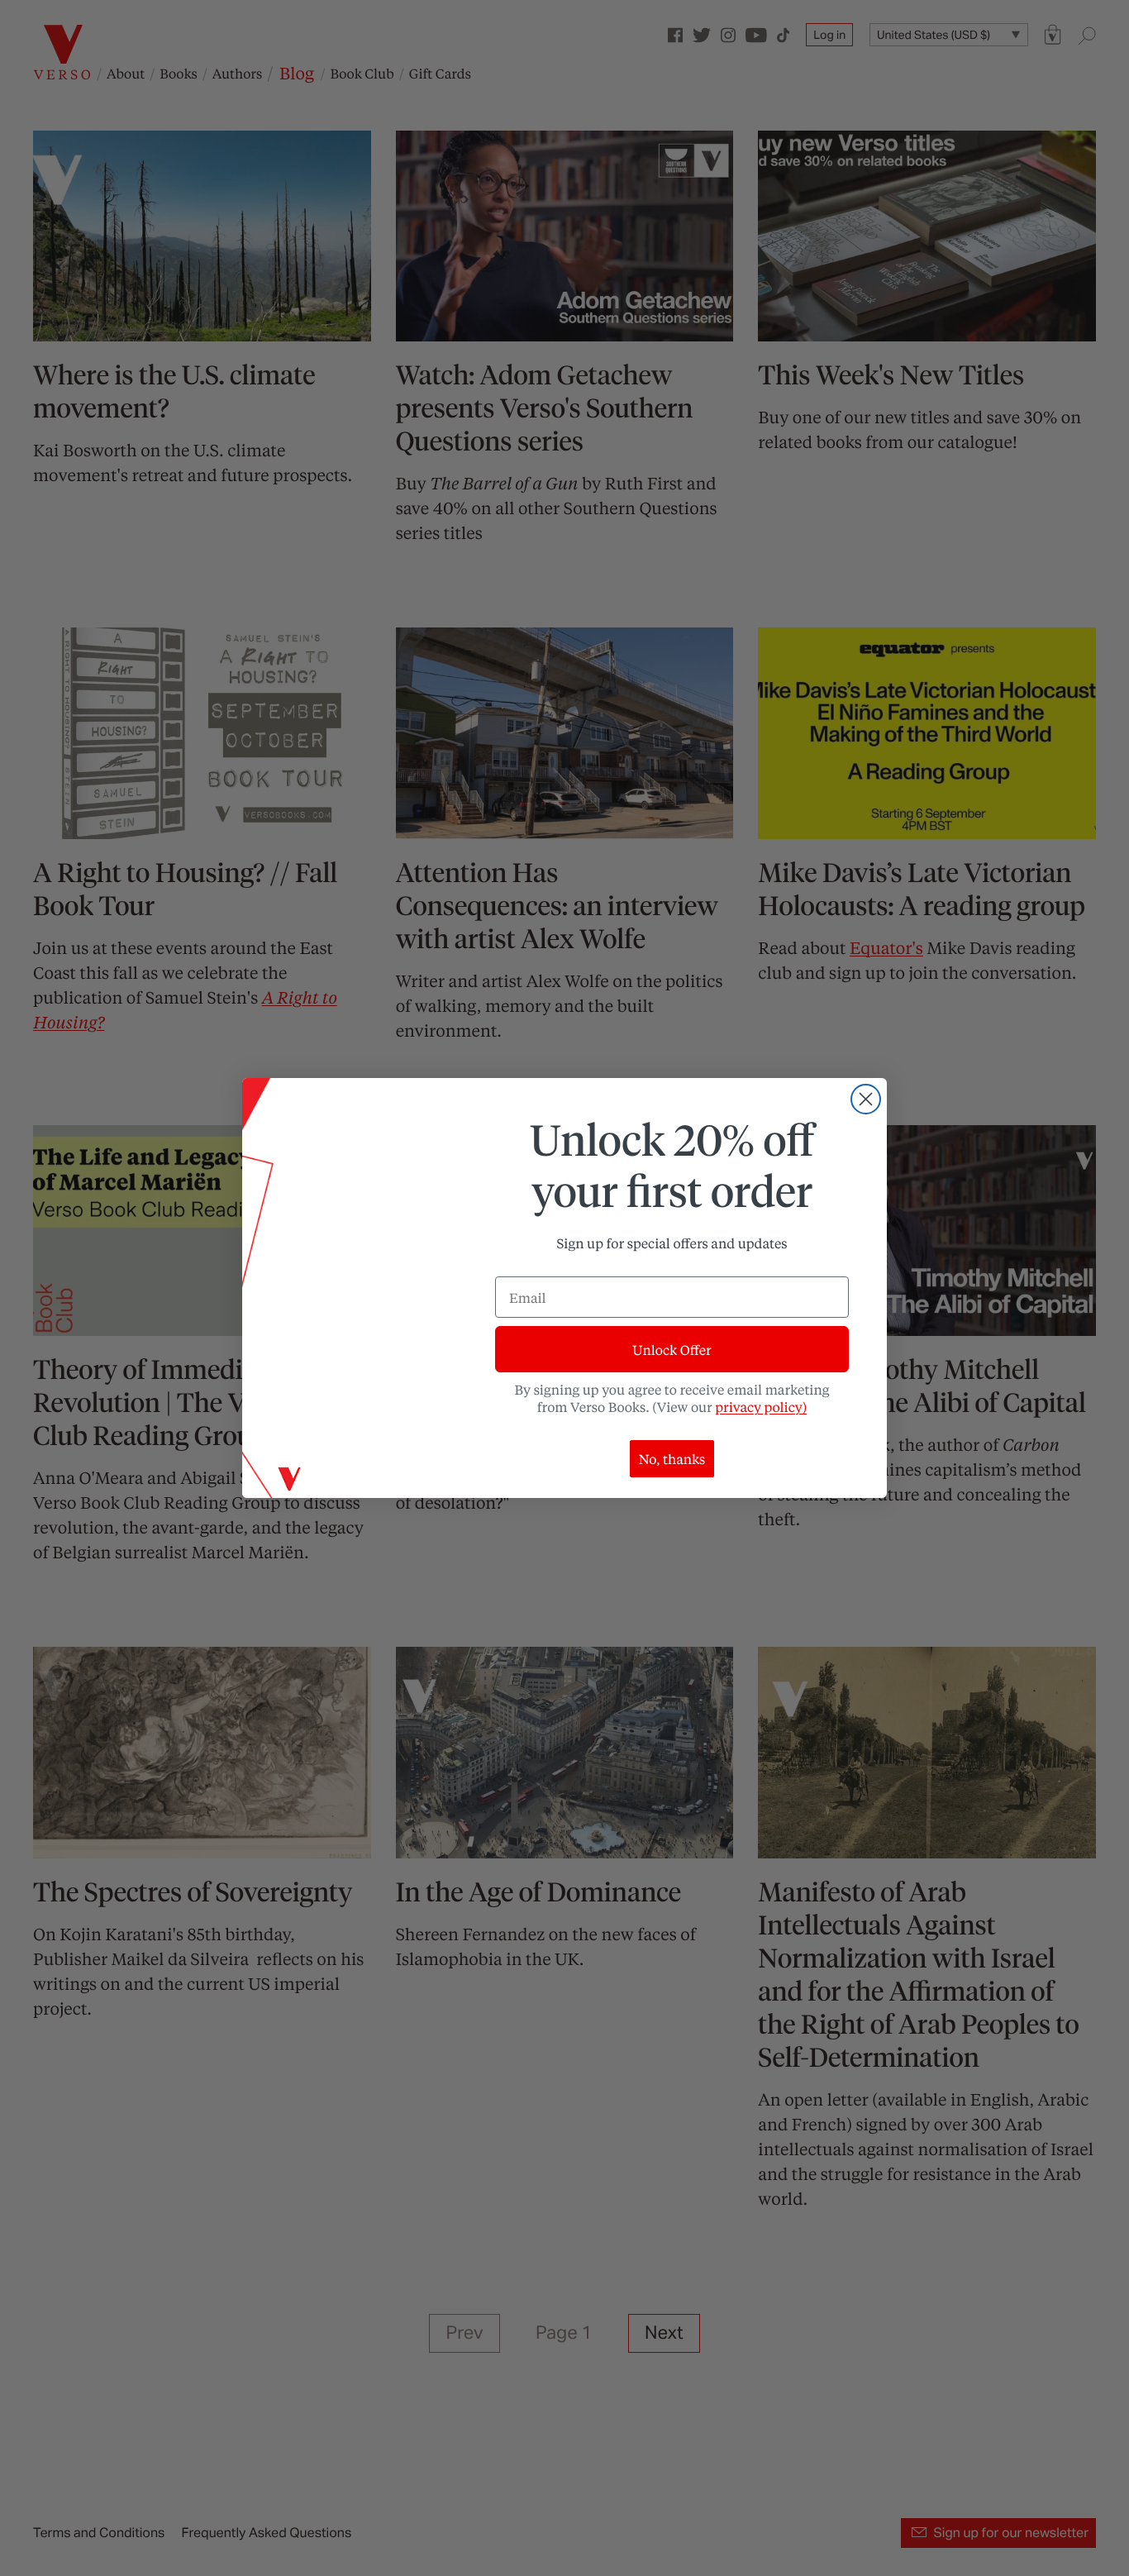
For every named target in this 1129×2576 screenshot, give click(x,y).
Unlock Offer (672, 1350)
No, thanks (672, 1459)
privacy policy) (761, 1407)
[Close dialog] (866, 1099)
